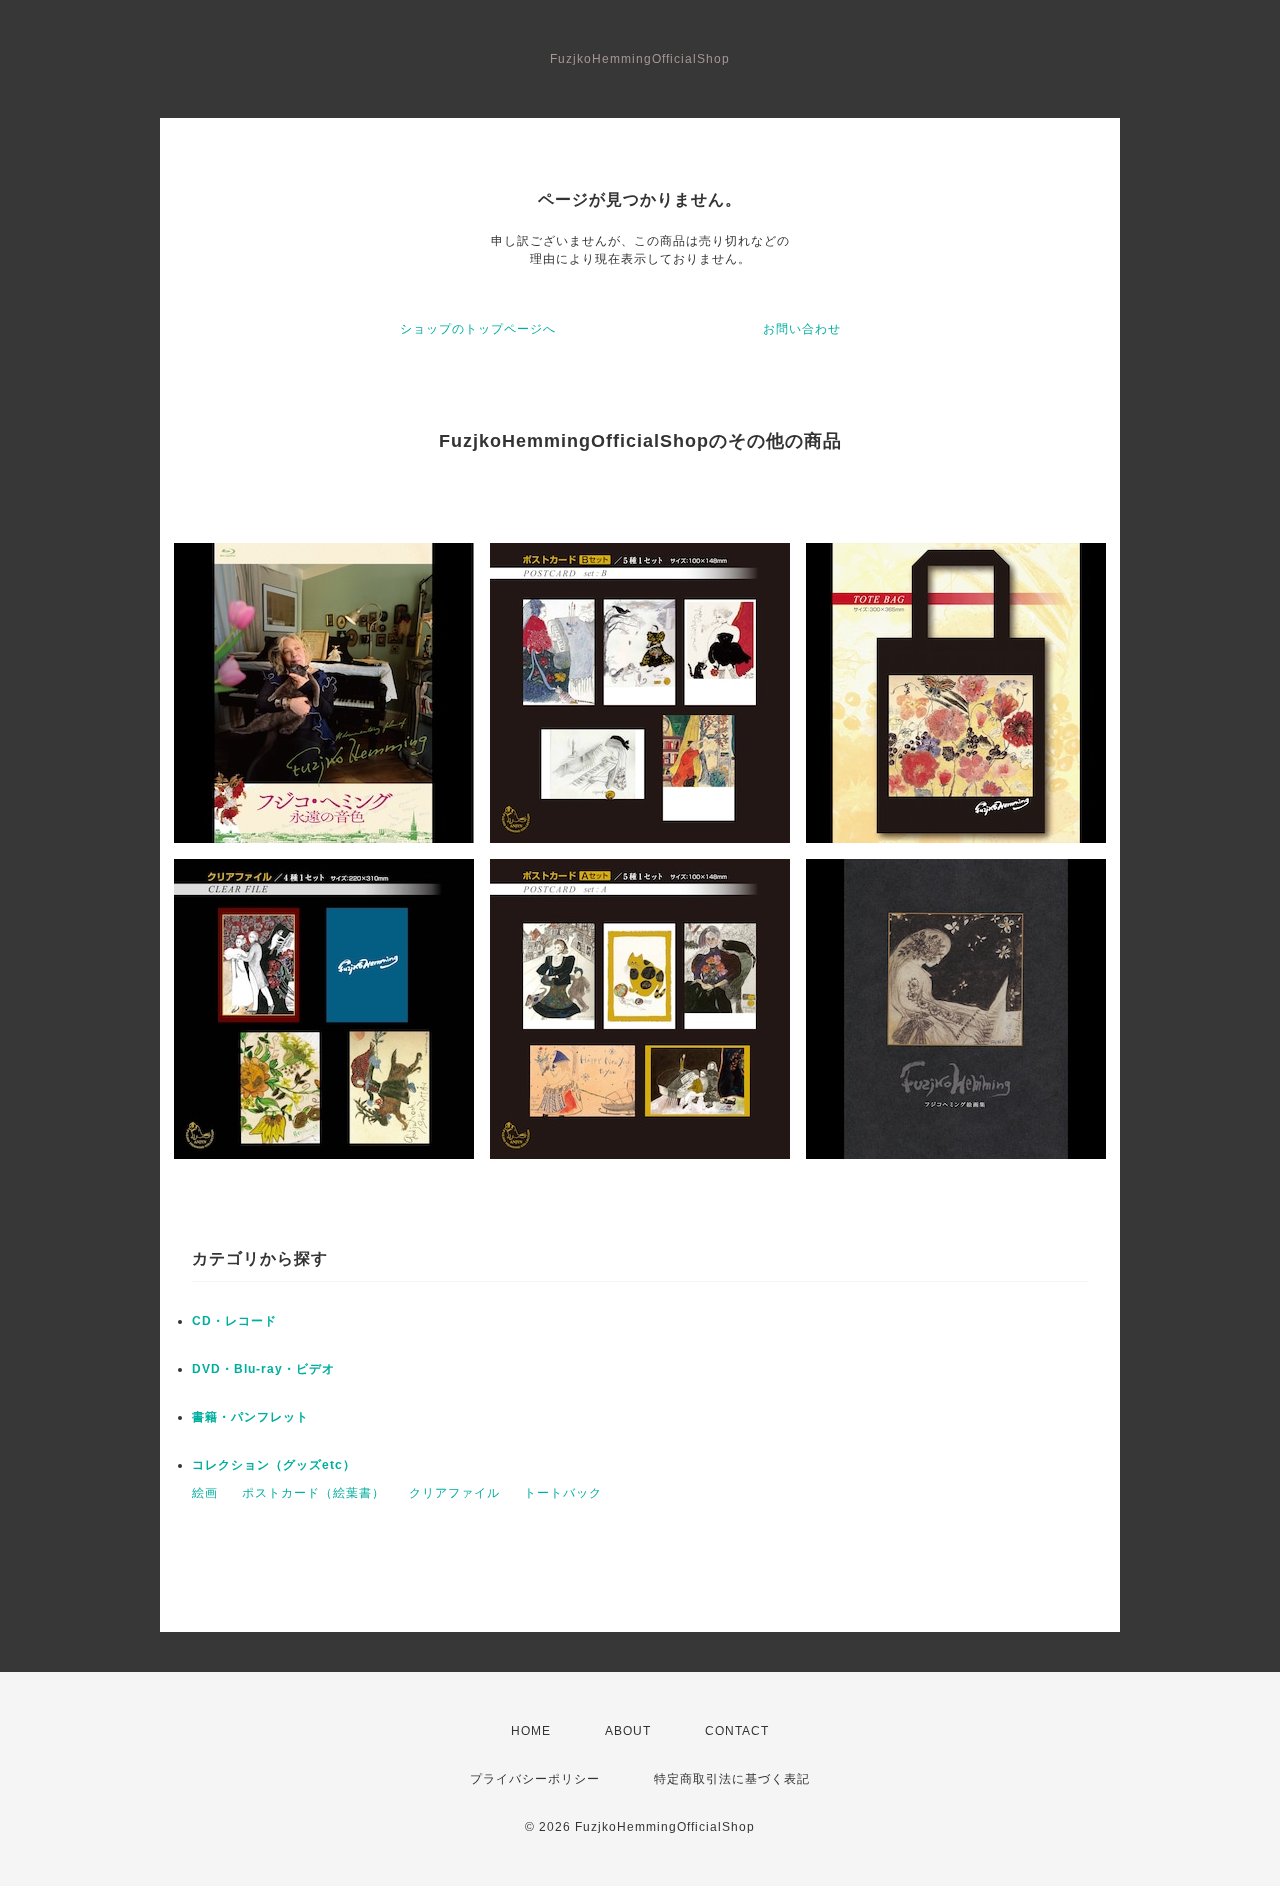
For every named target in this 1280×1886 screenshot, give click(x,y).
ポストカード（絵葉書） (313, 1493)
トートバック (563, 1493)
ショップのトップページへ (478, 329)
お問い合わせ (802, 329)
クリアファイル (454, 1493)
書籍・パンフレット (250, 1417)
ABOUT (628, 1731)
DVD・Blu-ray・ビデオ (263, 1369)
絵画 (205, 1493)
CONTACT (737, 1731)
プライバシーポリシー (535, 1779)
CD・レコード (234, 1321)
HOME (531, 1731)
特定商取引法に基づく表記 (732, 1779)
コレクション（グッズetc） (274, 1465)
